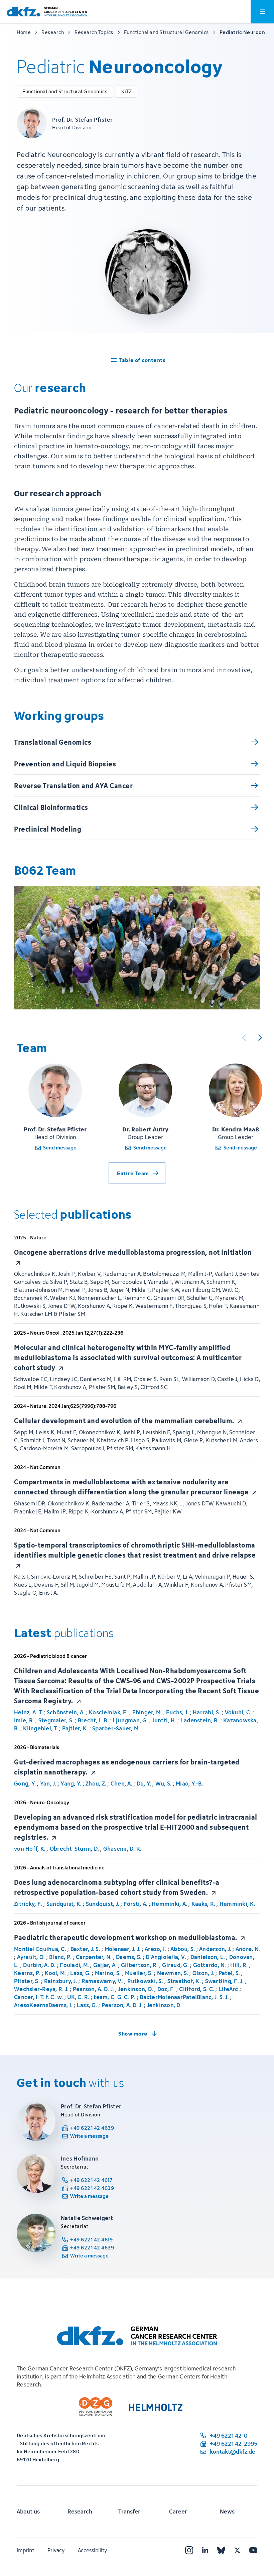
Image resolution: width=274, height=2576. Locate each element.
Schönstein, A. (66, 1712)
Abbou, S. (183, 1949)
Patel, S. (229, 1973)
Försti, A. (136, 1904)
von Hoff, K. (30, 1849)
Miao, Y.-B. (189, 1784)
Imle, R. (24, 1720)
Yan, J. (48, 1784)
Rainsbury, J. (61, 1981)
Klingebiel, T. (40, 1728)
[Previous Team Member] (244, 1037)
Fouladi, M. (74, 1965)
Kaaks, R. (203, 1904)
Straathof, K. (184, 1981)
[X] (237, 2550)
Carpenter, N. (94, 1957)
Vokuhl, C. (238, 1712)
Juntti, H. (164, 1720)
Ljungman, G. (130, 1720)
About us (28, 2511)
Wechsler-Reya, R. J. (41, 1989)
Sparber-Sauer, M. (116, 1728)
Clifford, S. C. (197, 1989)
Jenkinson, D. (136, 1989)
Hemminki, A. (169, 1904)
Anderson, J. (215, 1949)
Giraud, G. (175, 1965)
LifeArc (228, 1989)
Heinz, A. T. (28, 1712)
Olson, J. (203, 1973)
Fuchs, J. (177, 1712)
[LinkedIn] (205, 2550)
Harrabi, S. (207, 1712)
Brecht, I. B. (93, 1720)
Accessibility (92, 2550)
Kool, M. (55, 1973)
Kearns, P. (27, 1973)
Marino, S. (108, 1973)
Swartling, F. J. (225, 1981)
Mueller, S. (139, 1973)
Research (80, 2511)
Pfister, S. (27, 1981)
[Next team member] (260, 1037)
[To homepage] (47, 12)
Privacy (56, 2550)
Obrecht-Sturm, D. (74, 1849)
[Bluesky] (221, 2550)
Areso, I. (155, 1949)
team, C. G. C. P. (114, 1997)
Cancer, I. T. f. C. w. (39, 1997)
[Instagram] (189, 2550)
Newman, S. (173, 1973)
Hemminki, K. (237, 1904)
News (227, 2511)
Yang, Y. (71, 1784)
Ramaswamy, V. (102, 1981)
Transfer (129, 2511)
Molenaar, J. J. (123, 1949)
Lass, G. (80, 1973)
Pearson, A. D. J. (93, 1989)
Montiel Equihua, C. (40, 1949)
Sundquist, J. (103, 1904)
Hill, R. (239, 1965)
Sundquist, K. (64, 1904)
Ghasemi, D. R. (122, 1849)
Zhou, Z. (96, 1784)
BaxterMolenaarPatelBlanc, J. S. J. (184, 1997)
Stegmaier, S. (56, 1720)
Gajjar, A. (105, 1965)
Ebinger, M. (147, 1712)
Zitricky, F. (28, 1904)
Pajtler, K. (75, 1728)
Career (178, 2511)
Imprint (25, 2550)
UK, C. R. (78, 1997)
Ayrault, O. (31, 1957)
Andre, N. (248, 1949)
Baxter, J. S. (85, 1949)
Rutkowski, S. (145, 1981)
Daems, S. (129, 1957)
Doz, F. (166, 1989)
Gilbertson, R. (140, 1965)
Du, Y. (144, 1784)
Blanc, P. (60, 1957)
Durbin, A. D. (39, 1965)
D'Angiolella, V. (166, 1957)
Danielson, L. (208, 1957)
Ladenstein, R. (200, 1720)
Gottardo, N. (210, 1965)
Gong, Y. (25, 1784)
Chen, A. (121, 1784)
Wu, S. (164, 1784)
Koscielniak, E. (108, 1712)
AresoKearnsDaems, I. (43, 2005)
